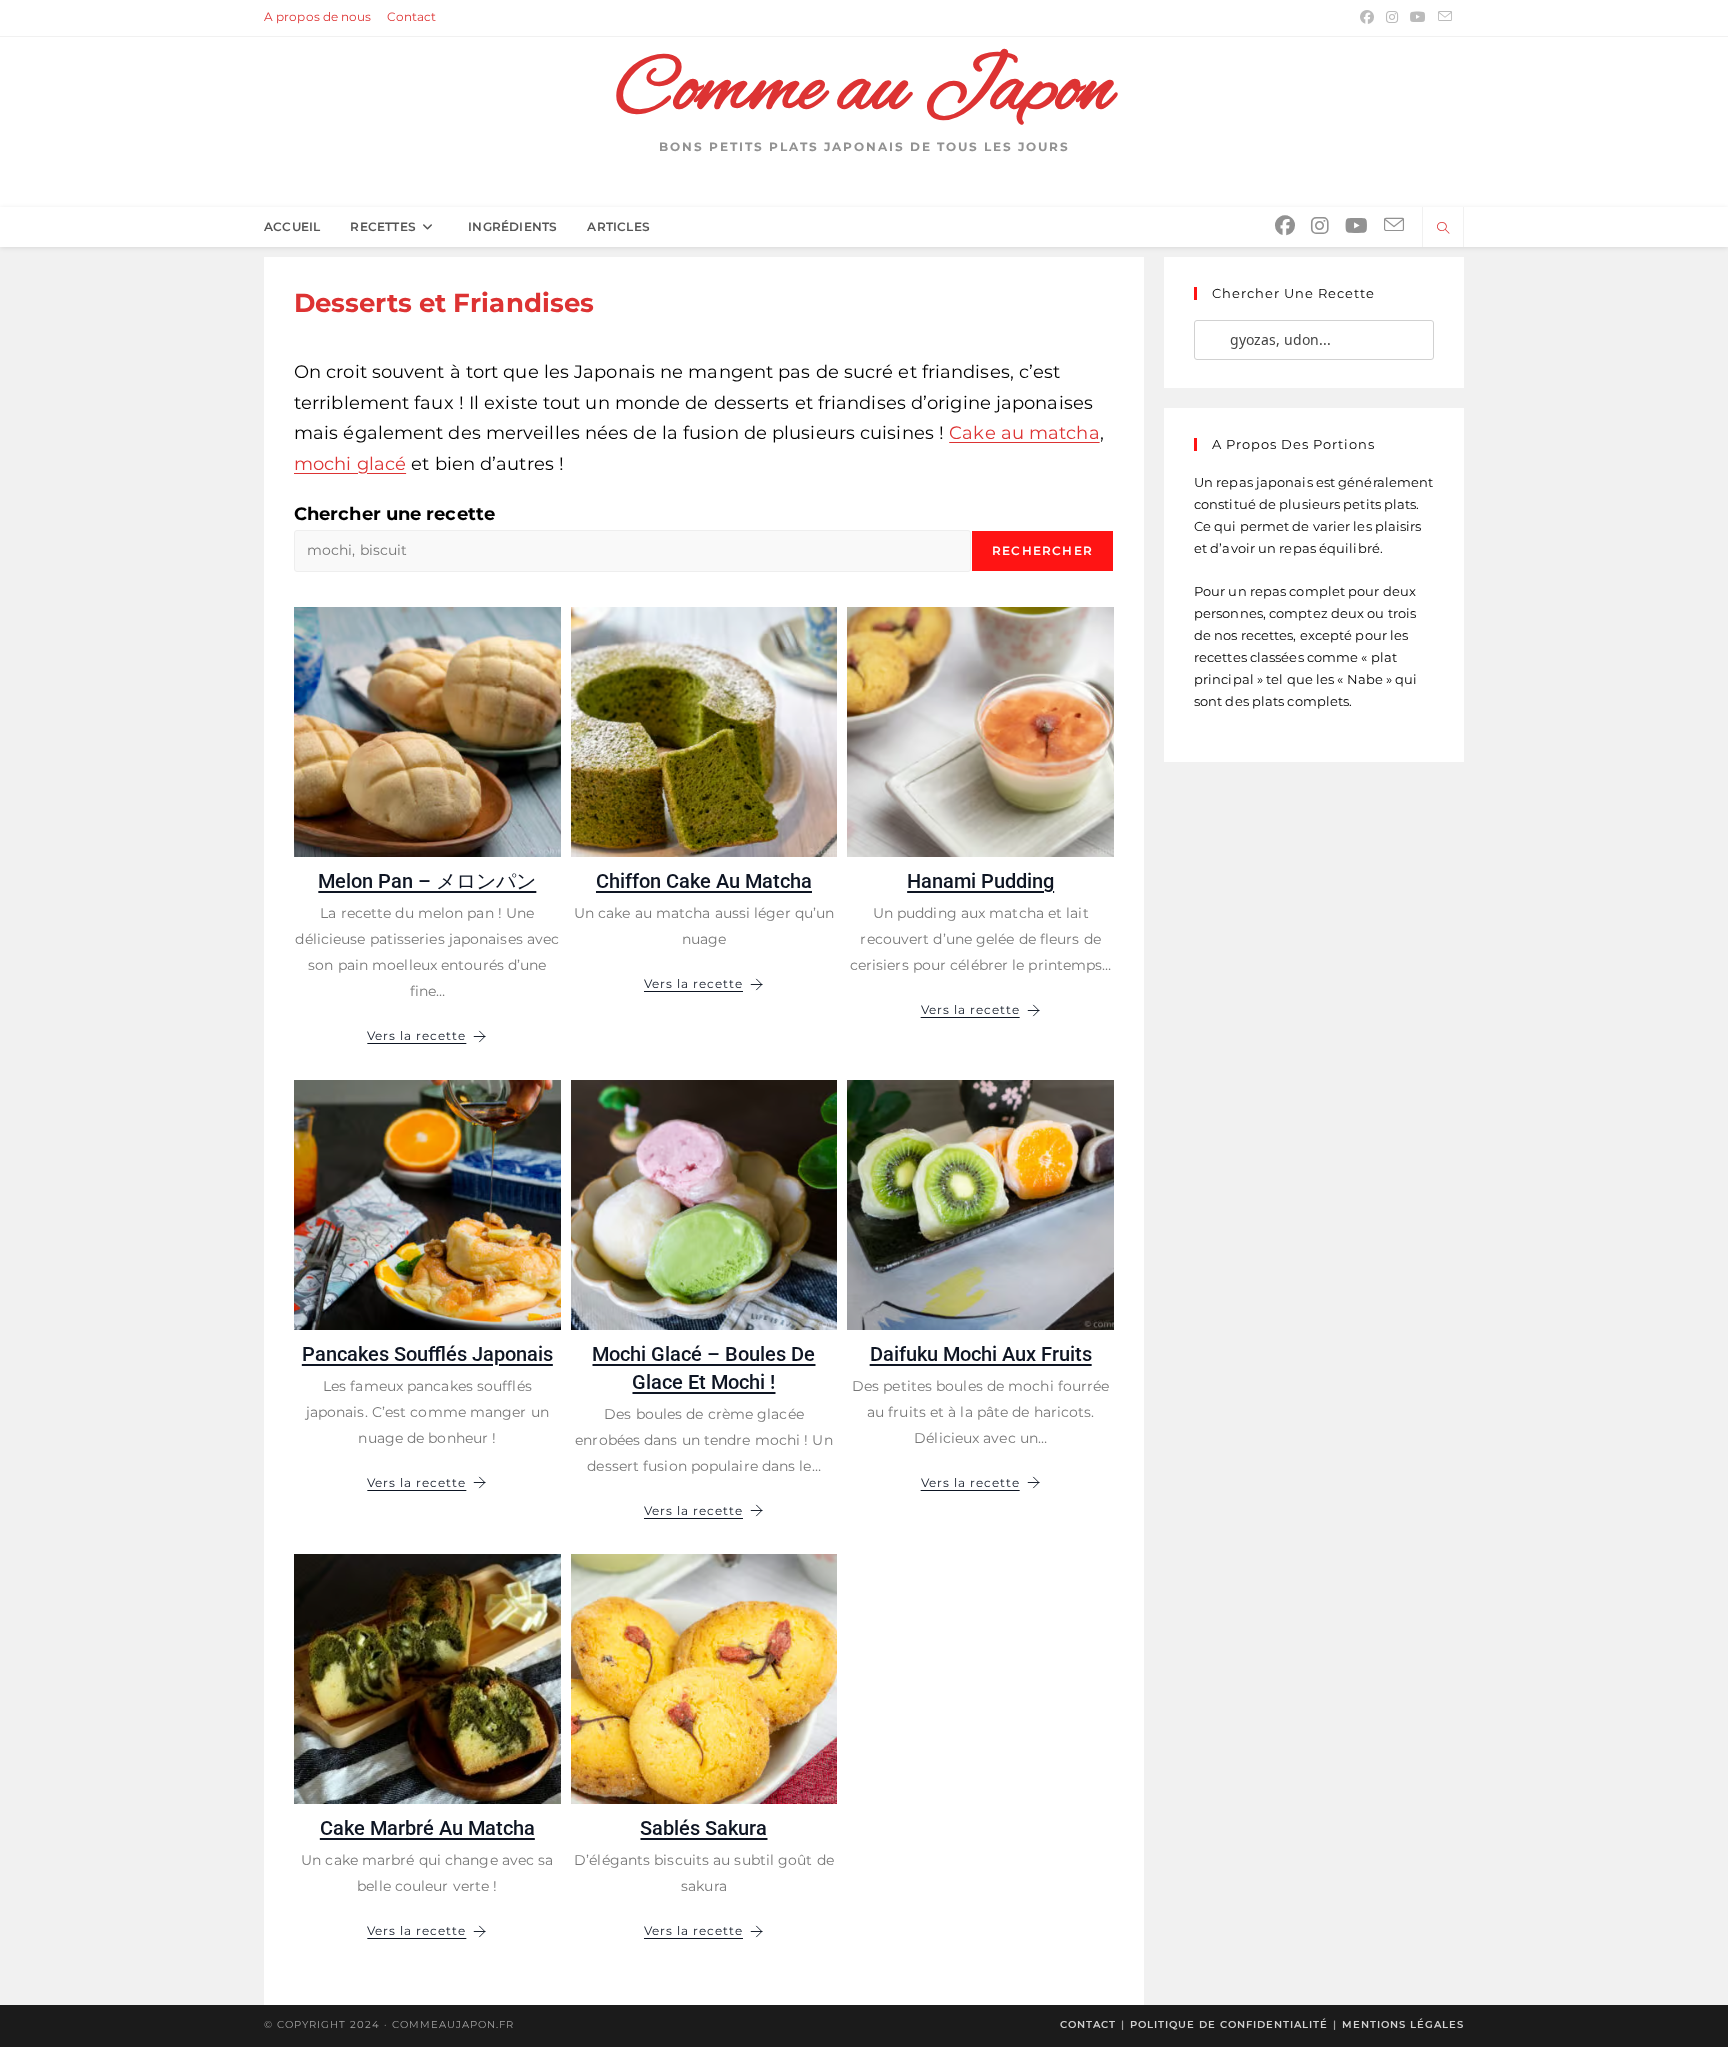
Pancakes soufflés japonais (427, 1354)
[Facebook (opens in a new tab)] (1367, 17)
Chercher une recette (394, 514)
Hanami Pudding (980, 881)
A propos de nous (318, 16)
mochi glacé (350, 464)
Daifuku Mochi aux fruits (981, 1354)
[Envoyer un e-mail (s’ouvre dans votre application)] (1442, 17)
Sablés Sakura (703, 1828)
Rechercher (1042, 550)
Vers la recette (416, 1035)
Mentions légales (1403, 2024)
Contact (412, 16)
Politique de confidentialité (1229, 2024)
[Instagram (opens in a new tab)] (1392, 17)
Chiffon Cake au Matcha (704, 881)
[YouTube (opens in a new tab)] (1418, 17)
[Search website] (1443, 229)
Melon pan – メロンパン (427, 881)
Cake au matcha (1024, 433)
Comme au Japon (864, 91)
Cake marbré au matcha (427, 1828)
